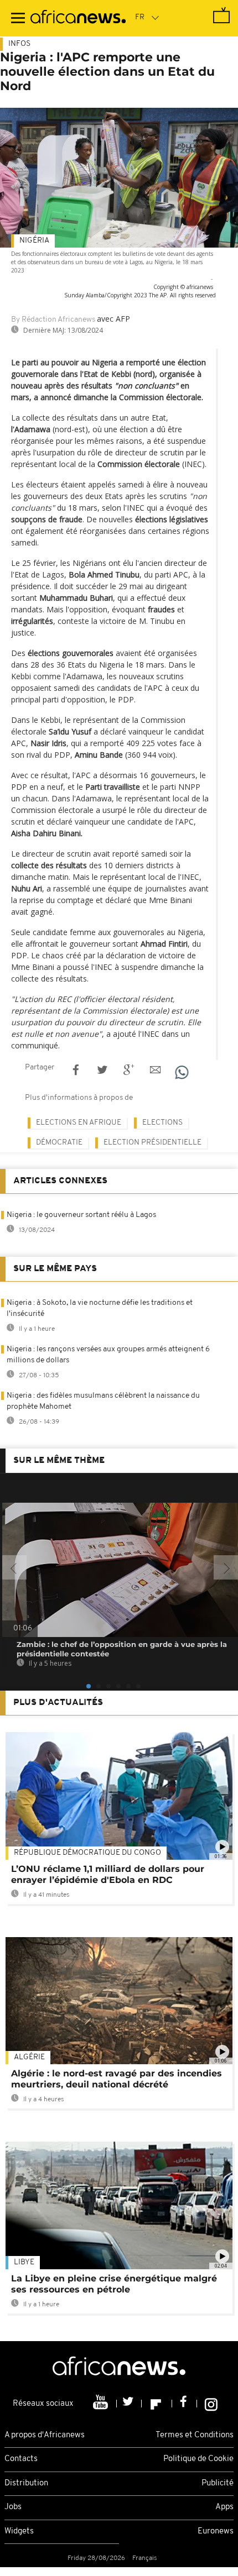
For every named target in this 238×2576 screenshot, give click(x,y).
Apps (224, 2507)
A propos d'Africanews (45, 2435)
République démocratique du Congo (87, 1853)
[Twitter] (129, 2404)
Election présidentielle (152, 1143)
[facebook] (185, 2404)
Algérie (29, 2057)
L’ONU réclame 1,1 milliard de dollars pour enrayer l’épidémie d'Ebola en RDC (108, 1874)
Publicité (218, 2483)
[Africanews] (78, 18)
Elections (162, 1123)
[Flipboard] (157, 2404)
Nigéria (34, 241)
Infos (19, 44)
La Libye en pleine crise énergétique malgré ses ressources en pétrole (114, 2284)
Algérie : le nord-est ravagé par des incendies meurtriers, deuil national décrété (117, 2079)
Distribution (26, 2483)
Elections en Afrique (79, 1123)
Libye (24, 2262)
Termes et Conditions (195, 2435)
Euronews (216, 2532)
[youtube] (102, 2404)
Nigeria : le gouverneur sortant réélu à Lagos (81, 1215)
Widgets (19, 2532)
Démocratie (59, 1143)
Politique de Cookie (198, 2459)
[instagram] (211, 2404)
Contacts (21, 2459)
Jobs (13, 2507)
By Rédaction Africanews (53, 320)
